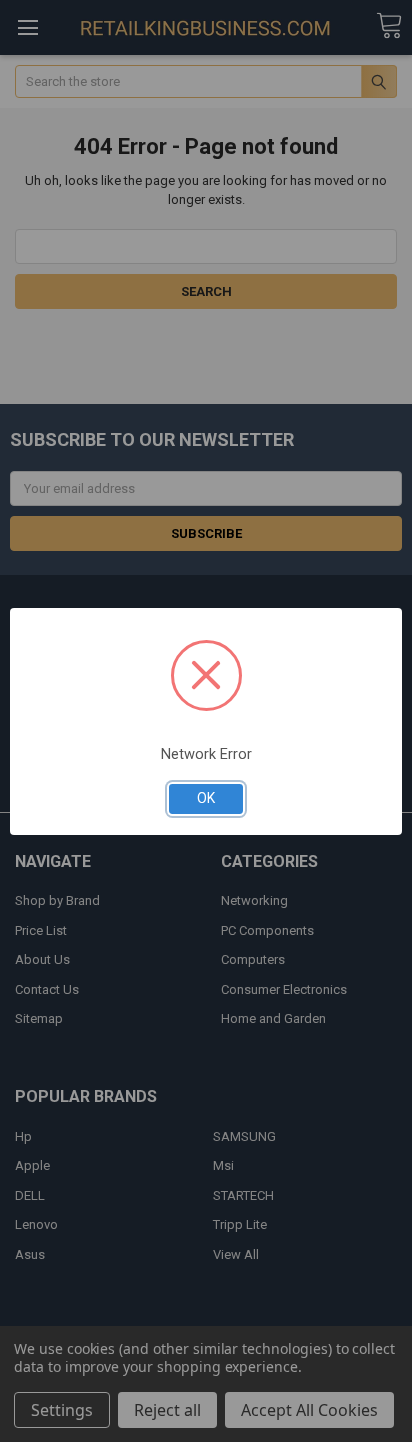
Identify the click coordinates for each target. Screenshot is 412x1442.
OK (206, 798)
